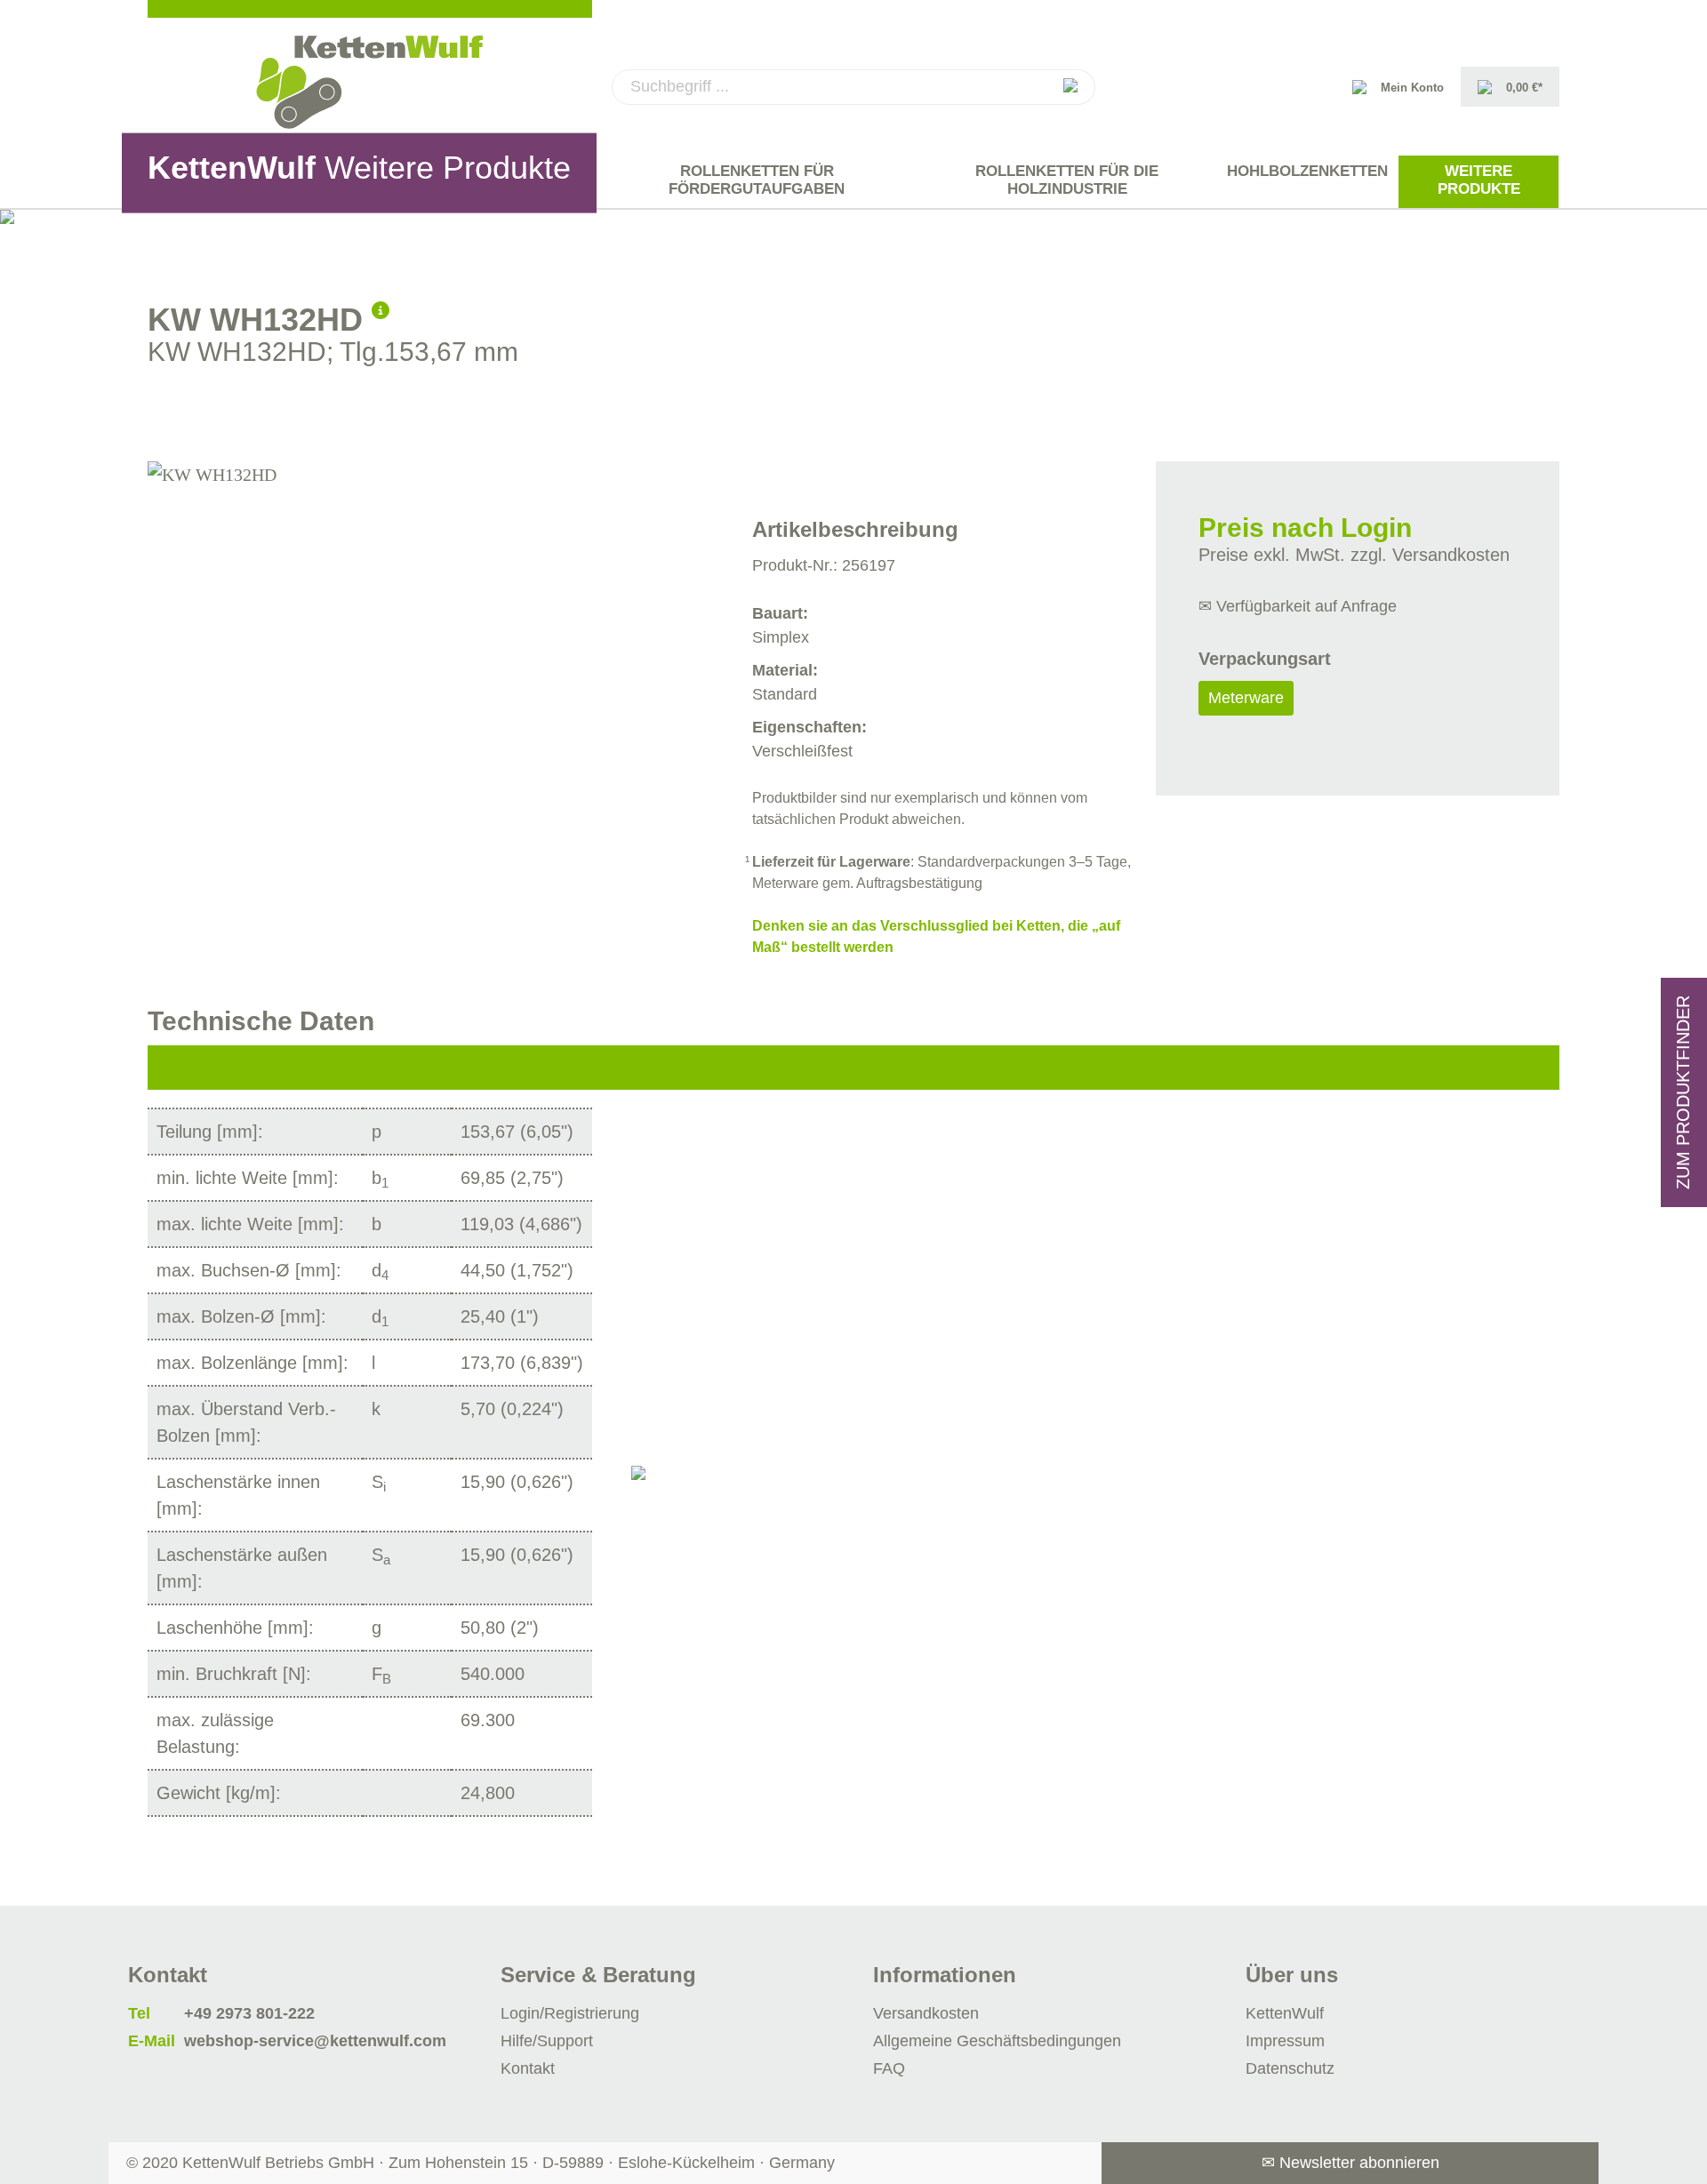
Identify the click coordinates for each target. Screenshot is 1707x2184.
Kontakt (528, 2068)
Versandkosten (926, 2013)
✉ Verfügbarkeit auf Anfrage (1298, 606)
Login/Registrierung (570, 2013)
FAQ (889, 2068)
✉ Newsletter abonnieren (1350, 2163)
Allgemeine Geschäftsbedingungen (997, 2041)
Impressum (1285, 2041)
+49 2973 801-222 (249, 2013)
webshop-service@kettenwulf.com (315, 2041)
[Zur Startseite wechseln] (370, 82)
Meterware (1246, 698)
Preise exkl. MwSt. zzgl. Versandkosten (1354, 555)
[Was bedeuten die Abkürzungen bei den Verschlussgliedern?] (381, 308)
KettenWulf (1285, 2013)
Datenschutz (1290, 2068)
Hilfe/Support (547, 2041)
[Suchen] (1070, 87)
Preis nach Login (1305, 528)
